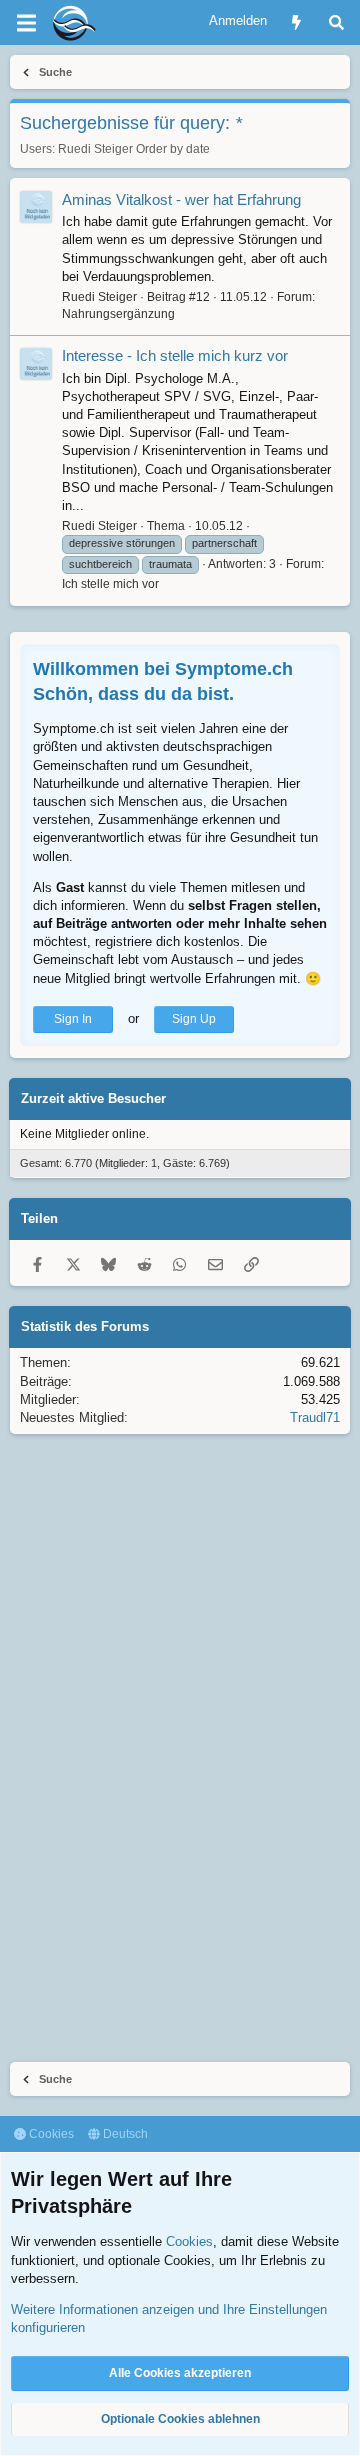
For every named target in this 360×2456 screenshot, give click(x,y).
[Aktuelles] (296, 22)
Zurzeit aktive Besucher (93, 1098)
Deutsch (124, 2134)
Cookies (50, 2134)
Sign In (73, 1019)
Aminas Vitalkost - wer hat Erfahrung (181, 199)
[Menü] (26, 23)
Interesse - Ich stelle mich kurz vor (175, 355)
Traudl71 (315, 1417)
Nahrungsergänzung (118, 314)
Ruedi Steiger (95, 149)
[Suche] (336, 22)
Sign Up (194, 1019)
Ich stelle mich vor (110, 584)
